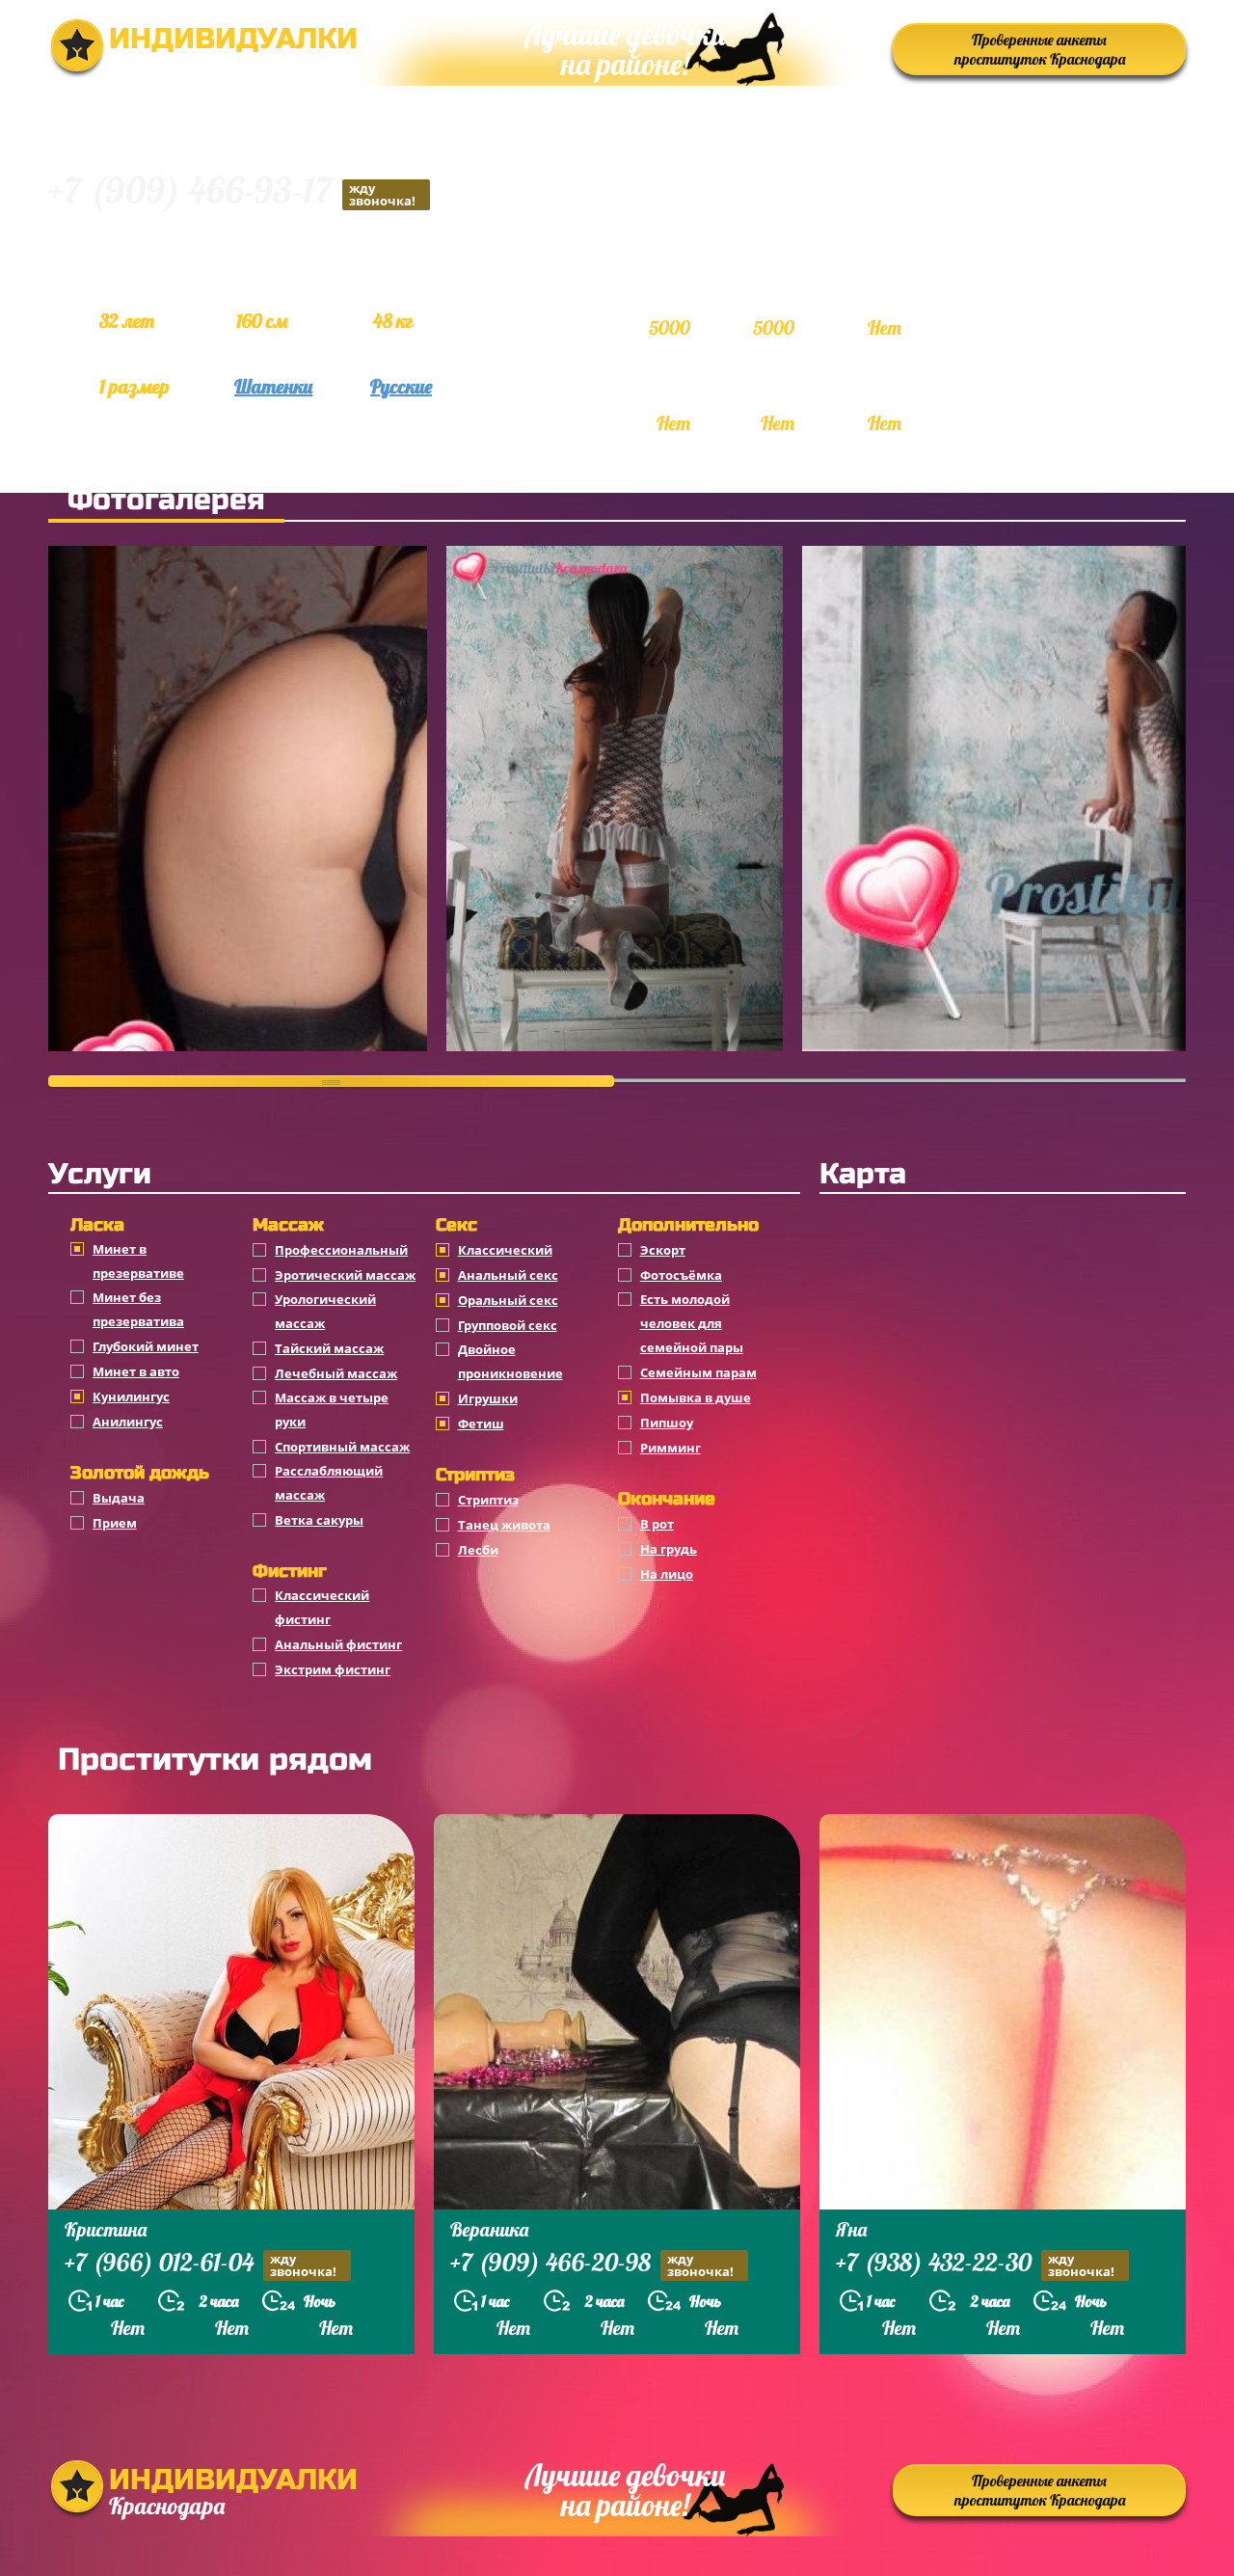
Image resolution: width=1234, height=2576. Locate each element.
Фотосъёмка (681, 1275)
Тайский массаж (329, 1348)
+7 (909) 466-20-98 (592, 2264)
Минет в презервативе (138, 1261)
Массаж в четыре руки (332, 1410)
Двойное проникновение (510, 1361)
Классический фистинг (322, 1607)
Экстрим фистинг (333, 1669)
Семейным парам (698, 1372)
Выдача (119, 1498)
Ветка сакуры (319, 1520)
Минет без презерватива (138, 1309)
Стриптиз (488, 1500)
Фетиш (481, 1424)
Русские (401, 386)
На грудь (669, 1549)
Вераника (489, 2229)
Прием (115, 1523)
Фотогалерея (166, 500)
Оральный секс (508, 1300)
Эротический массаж (345, 1275)
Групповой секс (508, 1325)
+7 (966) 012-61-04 (201, 2264)
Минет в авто (136, 1371)
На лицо (667, 1574)
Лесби (478, 1550)
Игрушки (488, 1398)
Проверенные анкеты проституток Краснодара (1040, 49)
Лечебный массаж (336, 1373)
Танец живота (504, 1525)
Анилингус (128, 1422)
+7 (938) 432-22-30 (975, 2264)
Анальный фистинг (338, 1644)
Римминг (671, 1448)
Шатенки (273, 386)
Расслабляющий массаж (329, 1483)
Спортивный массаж (342, 1447)
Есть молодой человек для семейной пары (692, 1323)
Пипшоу (667, 1423)
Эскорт (663, 1250)
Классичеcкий (505, 1250)
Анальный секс (508, 1275)
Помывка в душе (696, 1397)
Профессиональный (341, 1250)
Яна (851, 2229)
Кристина (106, 2229)
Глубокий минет (146, 1346)
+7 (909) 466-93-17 (232, 193)
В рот (657, 1524)
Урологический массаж (325, 1311)
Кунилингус (131, 1396)
